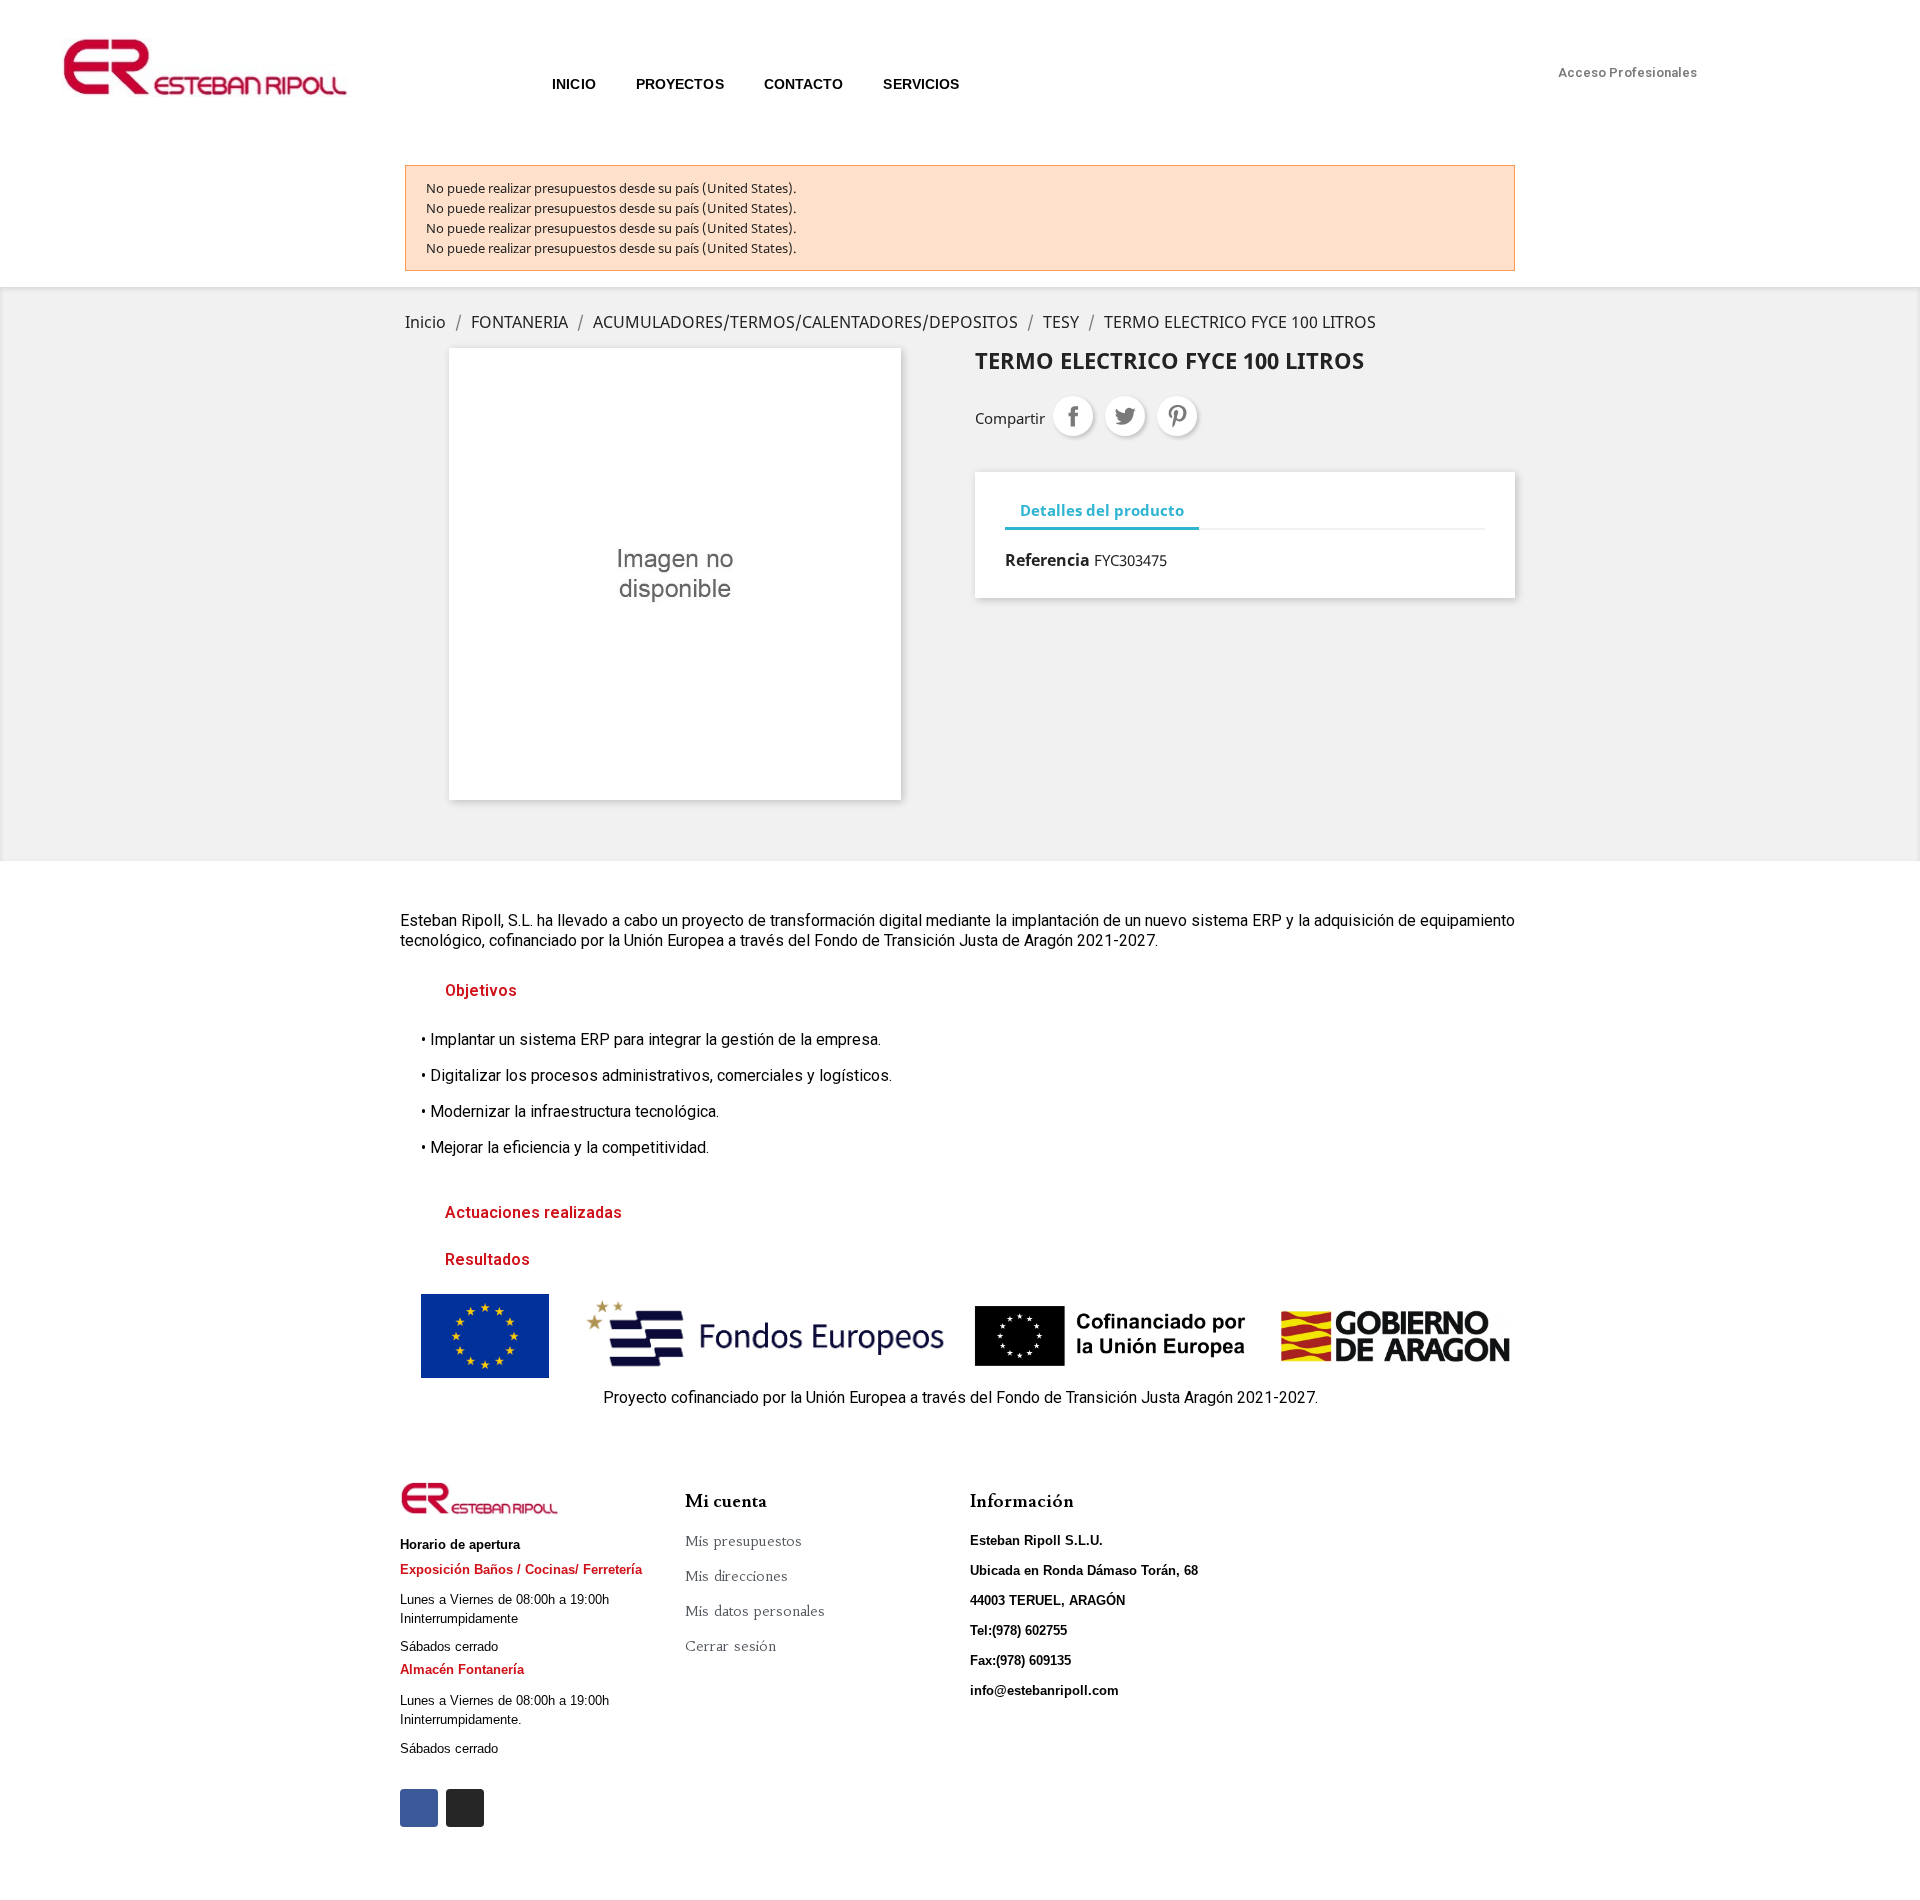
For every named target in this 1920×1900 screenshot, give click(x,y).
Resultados (487, 1259)
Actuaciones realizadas (533, 1212)
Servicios (921, 84)
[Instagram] (465, 1808)
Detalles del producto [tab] (1102, 510)
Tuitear (1125, 416)
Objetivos (481, 990)
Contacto (804, 84)
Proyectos (680, 84)
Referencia (1047, 560)
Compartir (1073, 416)
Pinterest (1177, 416)
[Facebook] (419, 1808)
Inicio (574, 84)
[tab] (960, 991)
